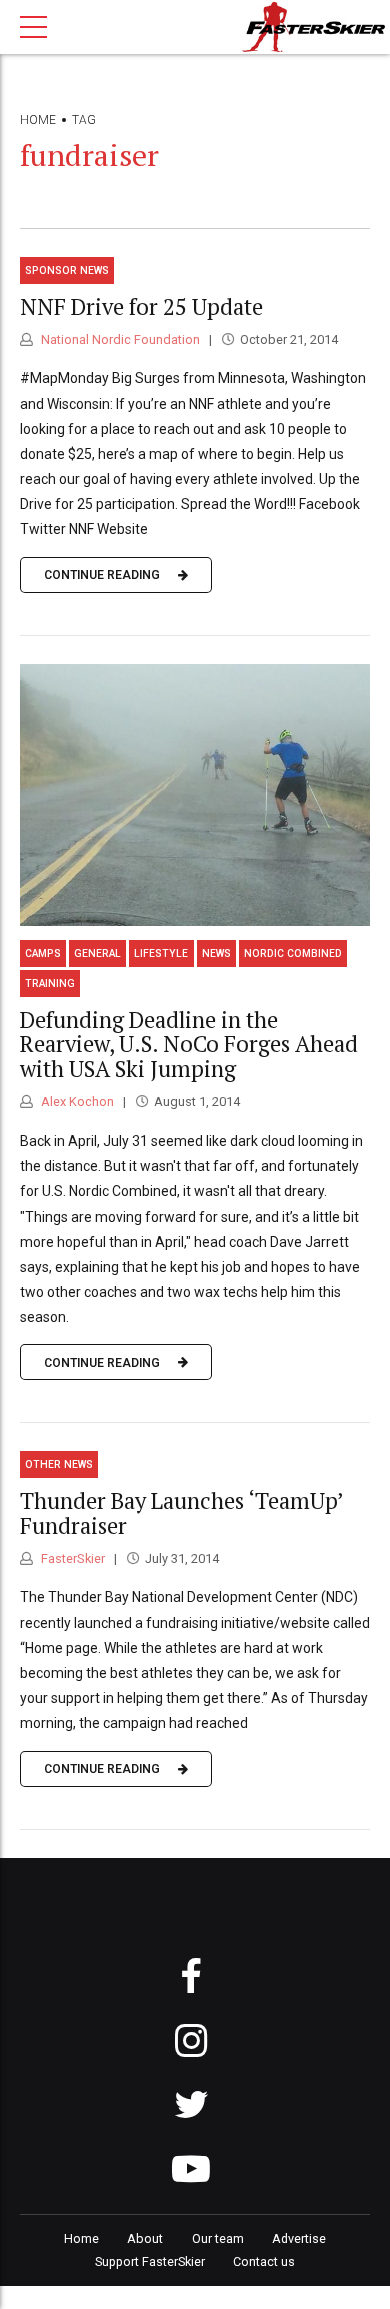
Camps (43, 953)
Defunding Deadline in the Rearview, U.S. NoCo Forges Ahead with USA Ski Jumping (189, 1044)
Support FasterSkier (150, 2261)
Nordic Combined (293, 953)
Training (50, 983)
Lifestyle (161, 953)
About (145, 2238)
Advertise (299, 2238)
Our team (218, 2238)
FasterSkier (71, 1558)
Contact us (264, 2261)
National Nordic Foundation (119, 339)
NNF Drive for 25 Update (141, 306)
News (216, 953)
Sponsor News (67, 270)
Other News (59, 1464)
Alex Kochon (76, 1101)
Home (38, 120)
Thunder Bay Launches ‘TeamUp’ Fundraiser (181, 1513)
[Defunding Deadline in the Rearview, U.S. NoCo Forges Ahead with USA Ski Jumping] (195, 795)
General (97, 953)
